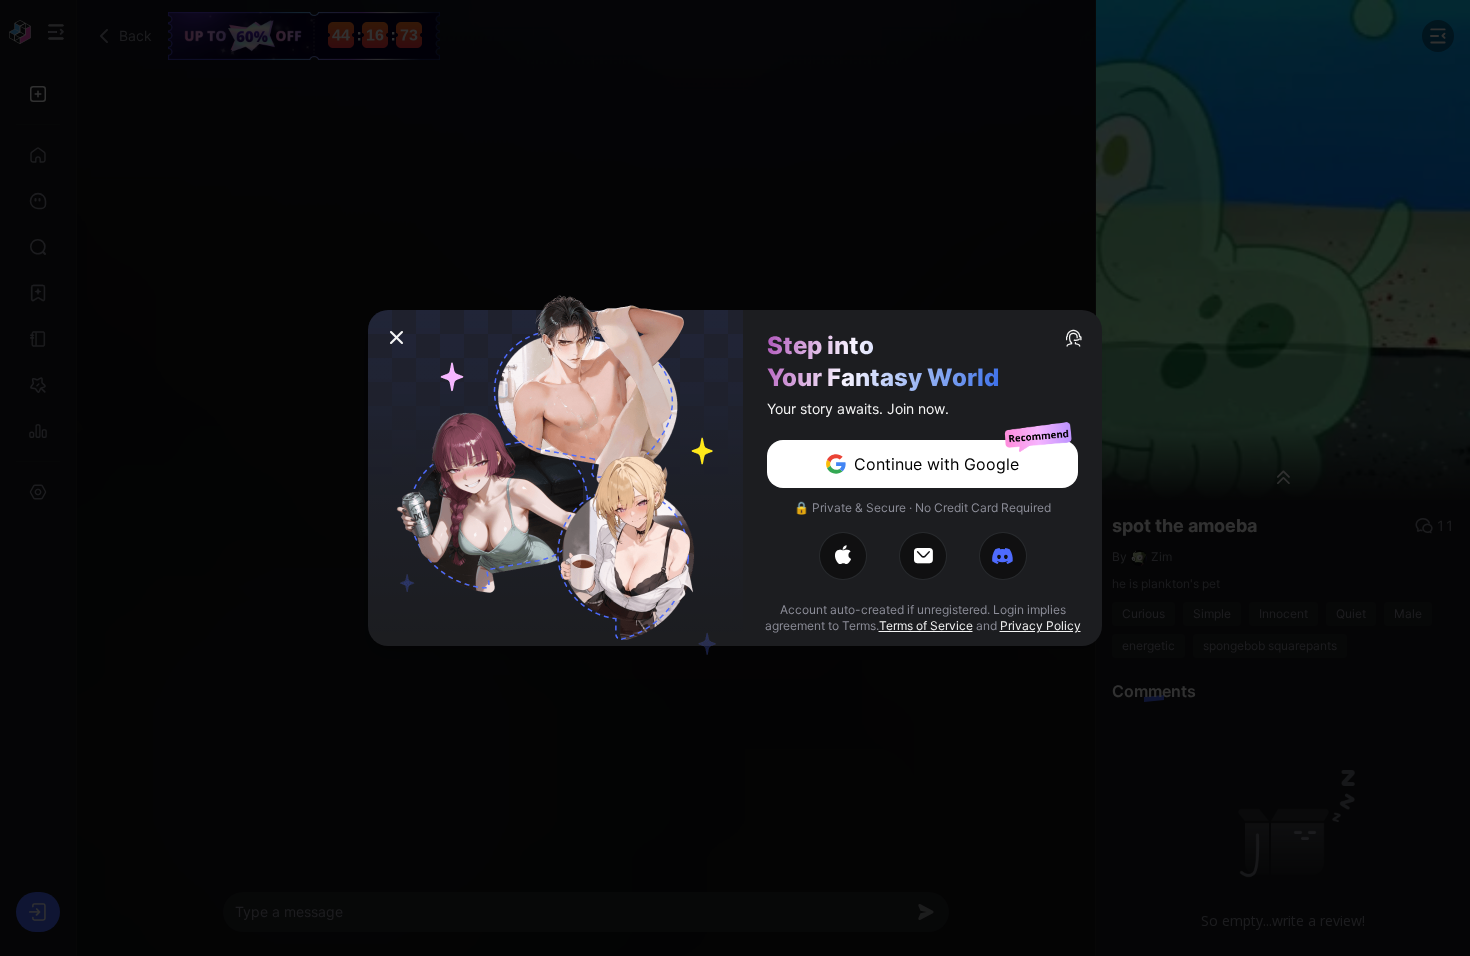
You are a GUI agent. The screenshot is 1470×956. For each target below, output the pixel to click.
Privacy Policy (1040, 625)
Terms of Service (926, 625)
